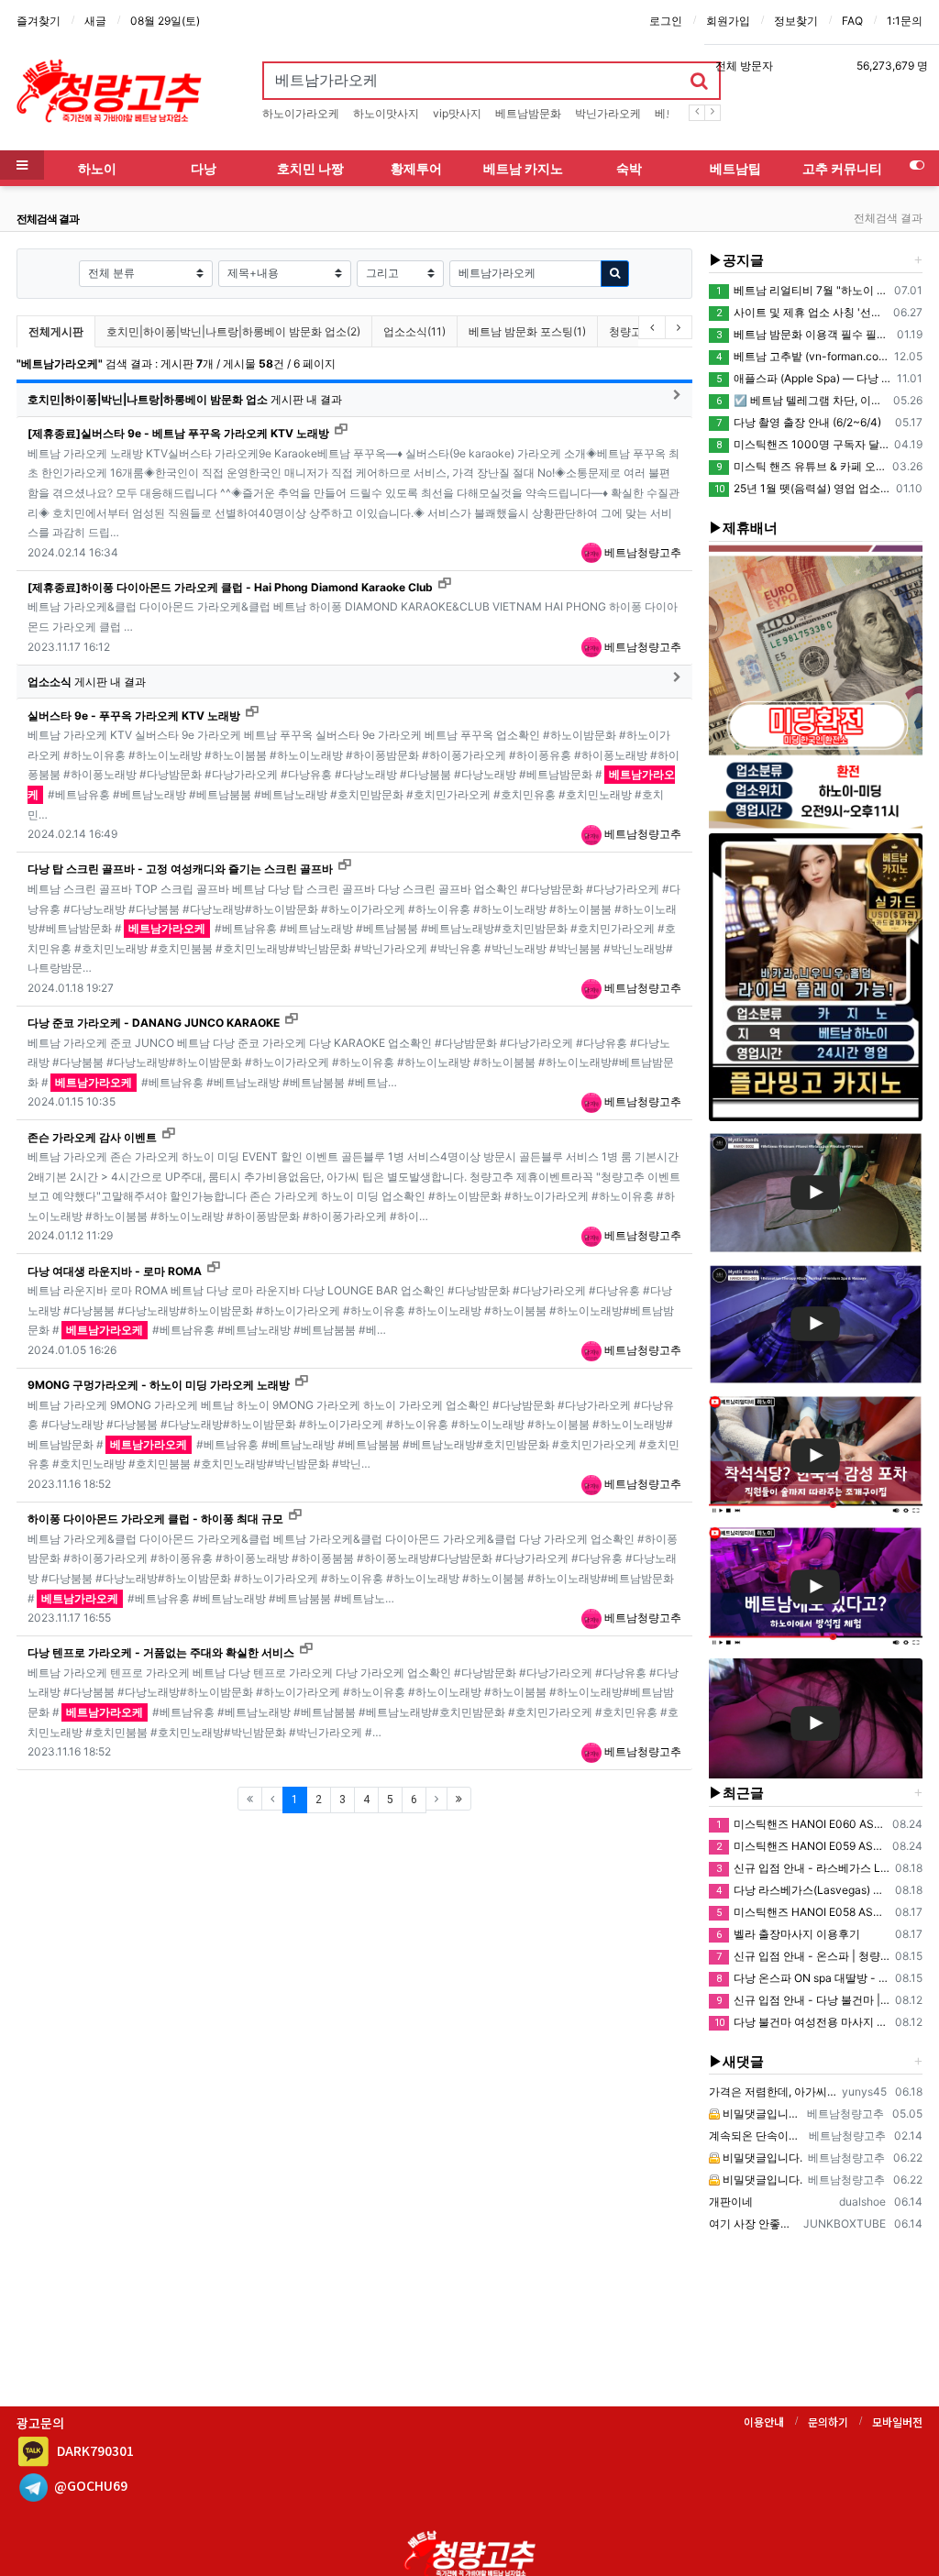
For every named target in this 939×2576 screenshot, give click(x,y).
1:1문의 (905, 21)
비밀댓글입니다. (761, 2114)
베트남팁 (735, 168)
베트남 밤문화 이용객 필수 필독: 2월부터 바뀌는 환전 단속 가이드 (804, 334)
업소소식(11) (414, 331)
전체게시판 (56, 331)
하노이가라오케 (301, 113)
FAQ (852, 21)
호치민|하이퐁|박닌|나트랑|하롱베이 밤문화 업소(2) (233, 331)
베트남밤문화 (528, 113)
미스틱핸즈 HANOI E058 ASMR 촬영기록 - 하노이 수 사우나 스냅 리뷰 (803, 1912)
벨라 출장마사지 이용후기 (788, 1934)
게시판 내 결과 (185, 399)
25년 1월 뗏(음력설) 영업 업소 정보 (803, 488)
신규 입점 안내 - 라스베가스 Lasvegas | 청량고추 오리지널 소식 (803, 1868)
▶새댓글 (736, 2061)
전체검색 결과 (888, 218)
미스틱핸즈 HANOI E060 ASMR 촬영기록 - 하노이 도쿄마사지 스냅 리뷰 (801, 1824)
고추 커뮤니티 (842, 168)
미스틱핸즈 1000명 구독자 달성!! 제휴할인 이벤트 (802, 444)
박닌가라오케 (608, 113)
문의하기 (828, 2422)
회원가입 (728, 21)
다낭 (204, 168)
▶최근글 (736, 1793)
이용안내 (764, 2422)
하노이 (97, 168)
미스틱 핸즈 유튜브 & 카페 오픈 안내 (801, 466)
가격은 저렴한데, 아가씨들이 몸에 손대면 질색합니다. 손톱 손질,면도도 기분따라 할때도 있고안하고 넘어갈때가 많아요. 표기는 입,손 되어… (773, 2092)
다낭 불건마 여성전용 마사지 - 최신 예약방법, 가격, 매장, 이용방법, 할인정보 (802, 2022)
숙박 (629, 168)
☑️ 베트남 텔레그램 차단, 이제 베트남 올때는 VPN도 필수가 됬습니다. (802, 400)
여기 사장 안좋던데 (754, 2224)
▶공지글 (736, 260)
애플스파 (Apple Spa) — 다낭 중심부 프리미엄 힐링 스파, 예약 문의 (804, 378)
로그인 (666, 21)
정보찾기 (796, 21)
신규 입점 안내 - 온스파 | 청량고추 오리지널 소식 (803, 1956)
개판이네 (731, 2202)
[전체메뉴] (22, 165)
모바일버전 (897, 2422)
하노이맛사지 (386, 113)
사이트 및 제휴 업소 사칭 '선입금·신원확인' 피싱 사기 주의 (802, 312)
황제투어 (416, 168)
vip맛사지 (457, 113)
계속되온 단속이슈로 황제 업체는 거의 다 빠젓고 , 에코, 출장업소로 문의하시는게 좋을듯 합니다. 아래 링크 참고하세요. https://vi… (757, 2136)
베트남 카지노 (523, 168)
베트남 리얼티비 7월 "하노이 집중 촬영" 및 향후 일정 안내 (802, 290)
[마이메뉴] (917, 165)
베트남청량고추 (641, 552)
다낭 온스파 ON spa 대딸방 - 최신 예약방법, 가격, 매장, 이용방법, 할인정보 (803, 1978)
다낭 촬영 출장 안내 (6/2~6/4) (799, 422)
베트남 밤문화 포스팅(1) (527, 331)
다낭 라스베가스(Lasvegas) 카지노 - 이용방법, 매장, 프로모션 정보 (803, 1890)
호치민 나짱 (310, 168)
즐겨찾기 (39, 21)
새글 (95, 21)
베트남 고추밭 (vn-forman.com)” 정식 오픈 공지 (802, 356)
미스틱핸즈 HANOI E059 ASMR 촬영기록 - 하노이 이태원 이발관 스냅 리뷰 (801, 1846)
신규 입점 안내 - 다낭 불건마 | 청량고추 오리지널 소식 (803, 2000)
